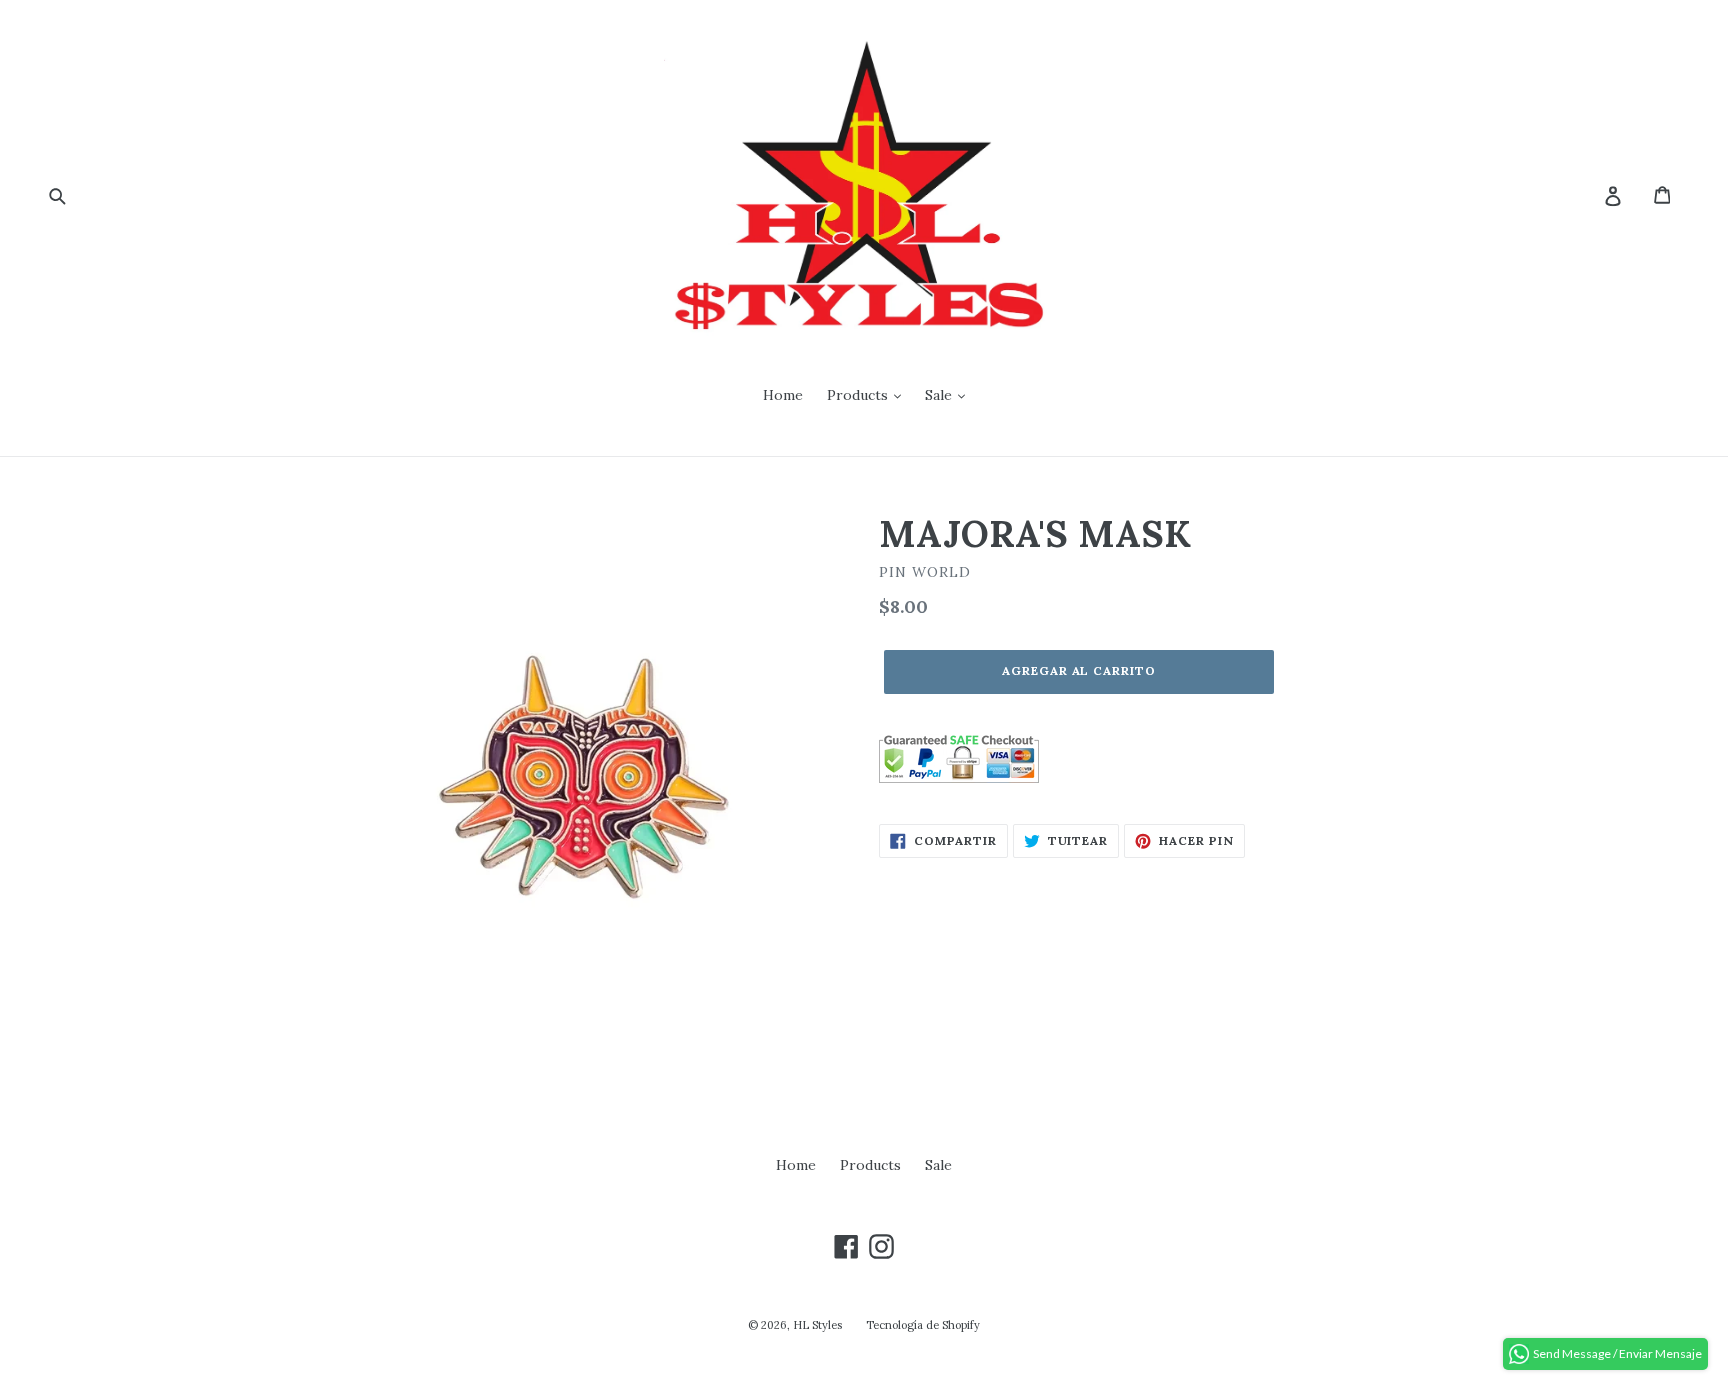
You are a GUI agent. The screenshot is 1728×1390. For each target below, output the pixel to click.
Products (859, 395)
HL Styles (817, 1325)
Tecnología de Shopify (923, 1325)
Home (783, 395)
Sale (940, 395)
